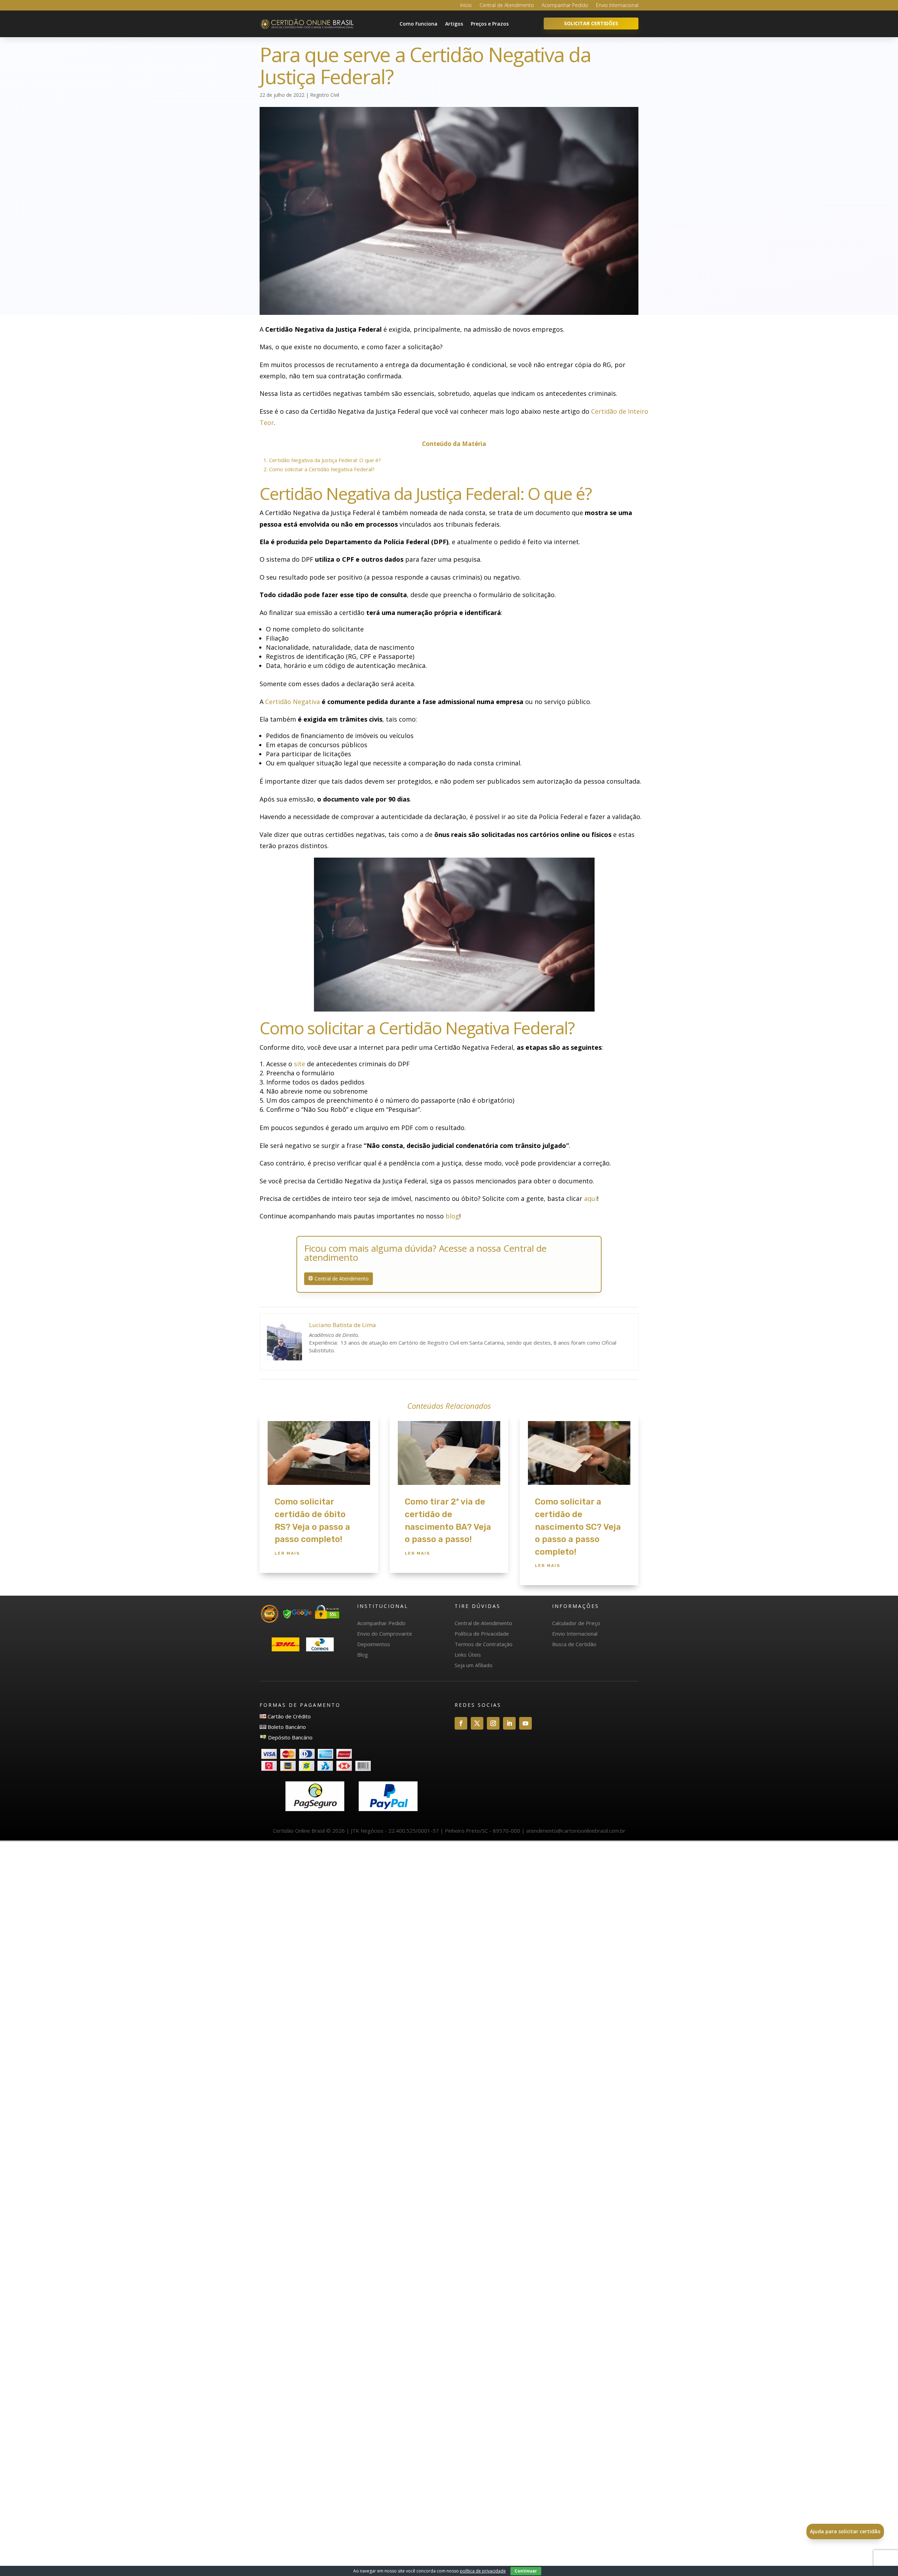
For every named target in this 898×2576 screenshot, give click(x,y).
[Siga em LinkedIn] (509, 1723)
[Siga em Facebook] (461, 1723)
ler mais (287, 1553)
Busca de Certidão (574, 1644)
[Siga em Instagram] (493, 1723)
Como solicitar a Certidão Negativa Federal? (319, 469)
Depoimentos (374, 1644)
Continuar (526, 2571)
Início (466, 6)
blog (452, 1216)
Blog (363, 1655)
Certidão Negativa (293, 702)
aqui (591, 1198)
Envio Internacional (617, 6)
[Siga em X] (477, 1723)
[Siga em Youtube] (525, 1723)
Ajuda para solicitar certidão (845, 2531)
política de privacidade (483, 2571)
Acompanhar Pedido (565, 6)
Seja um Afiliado (474, 1665)
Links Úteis (468, 1655)
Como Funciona (418, 24)
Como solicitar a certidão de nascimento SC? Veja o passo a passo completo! (578, 1527)
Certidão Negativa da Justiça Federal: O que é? (322, 460)
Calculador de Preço (576, 1623)
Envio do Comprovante (385, 1634)
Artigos (454, 24)
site (300, 1064)
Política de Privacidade (482, 1634)
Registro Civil (325, 95)
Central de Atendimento (507, 6)
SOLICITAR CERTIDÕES (591, 23)
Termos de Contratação (484, 1644)
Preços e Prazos (490, 24)
